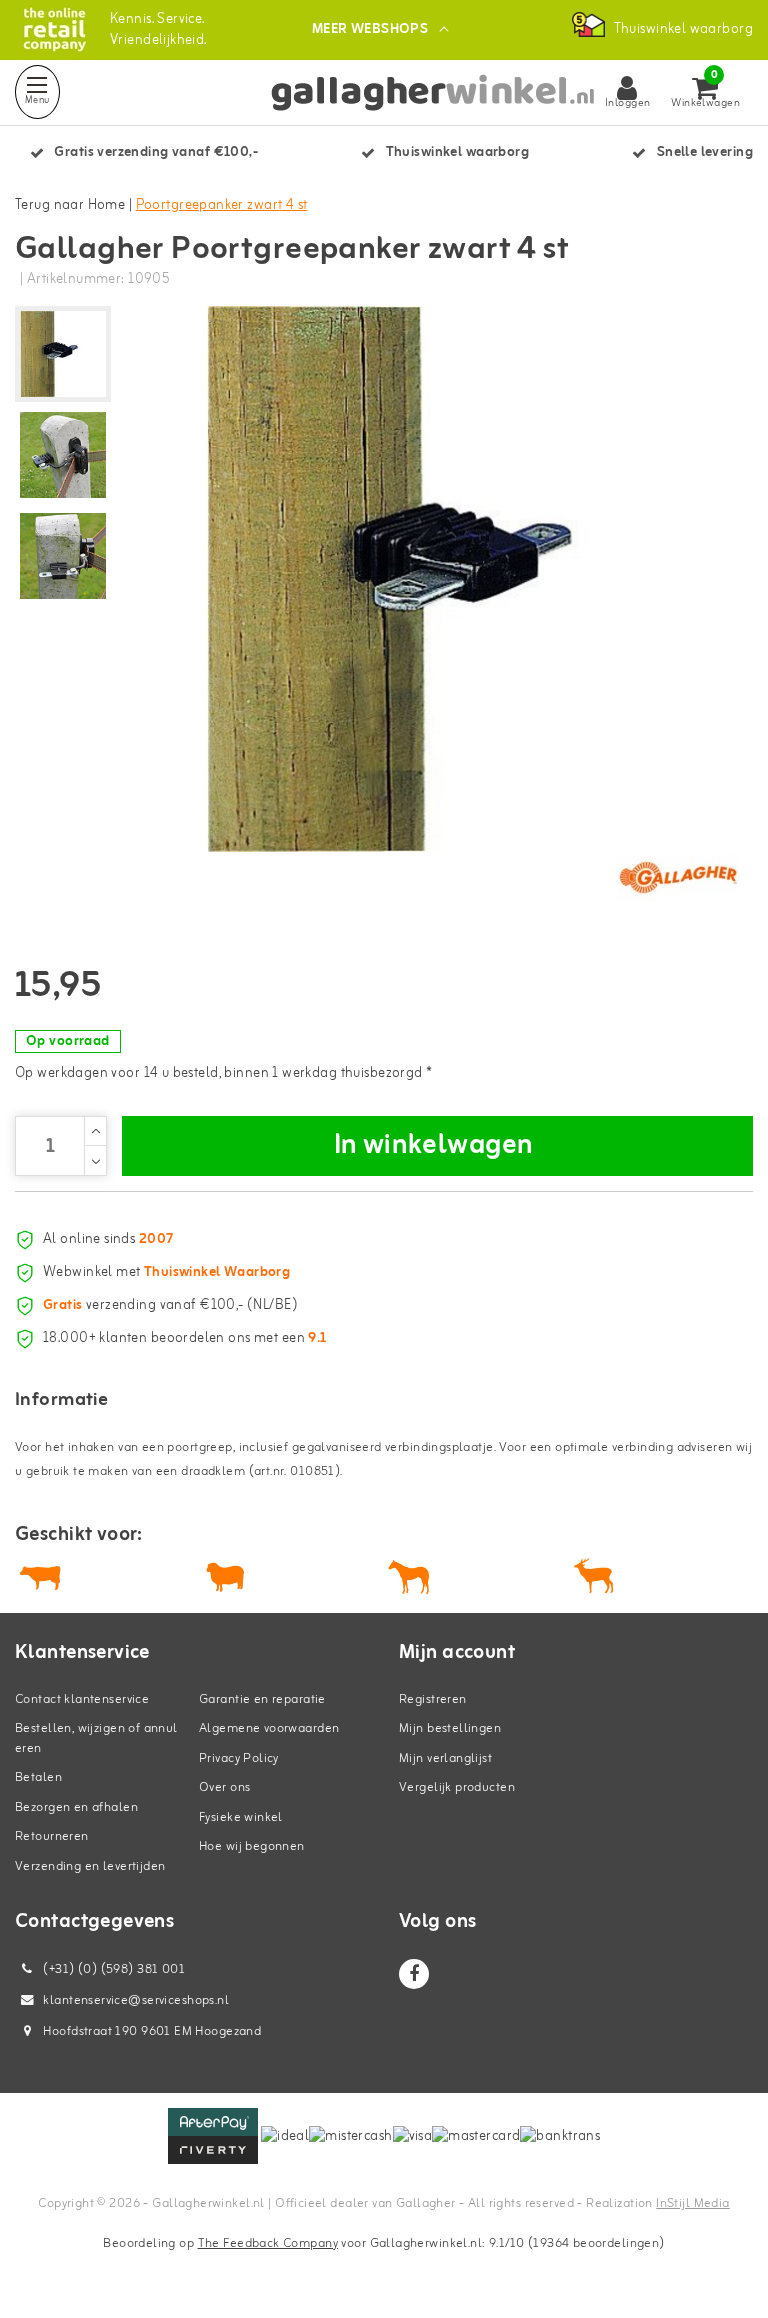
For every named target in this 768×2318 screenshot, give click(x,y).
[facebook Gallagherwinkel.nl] (414, 1974)
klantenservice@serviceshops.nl (136, 2000)
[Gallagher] (678, 877)
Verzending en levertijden (90, 1866)
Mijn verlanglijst (445, 1758)
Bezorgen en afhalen (76, 1807)
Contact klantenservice (82, 1699)
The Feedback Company (268, 2243)
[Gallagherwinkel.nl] (54, 29)
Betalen (38, 1777)
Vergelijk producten (457, 1787)
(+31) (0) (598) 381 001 (112, 1969)
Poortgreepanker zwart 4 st (222, 205)
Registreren (433, 1699)
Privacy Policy (239, 1758)
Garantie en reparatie (262, 1699)
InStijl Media (692, 2203)
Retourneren (52, 1836)
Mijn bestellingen (450, 1728)
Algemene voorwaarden (269, 1728)
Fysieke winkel (241, 1817)
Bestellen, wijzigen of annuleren (96, 1738)
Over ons (224, 1787)
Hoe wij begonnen (252, 1846)
